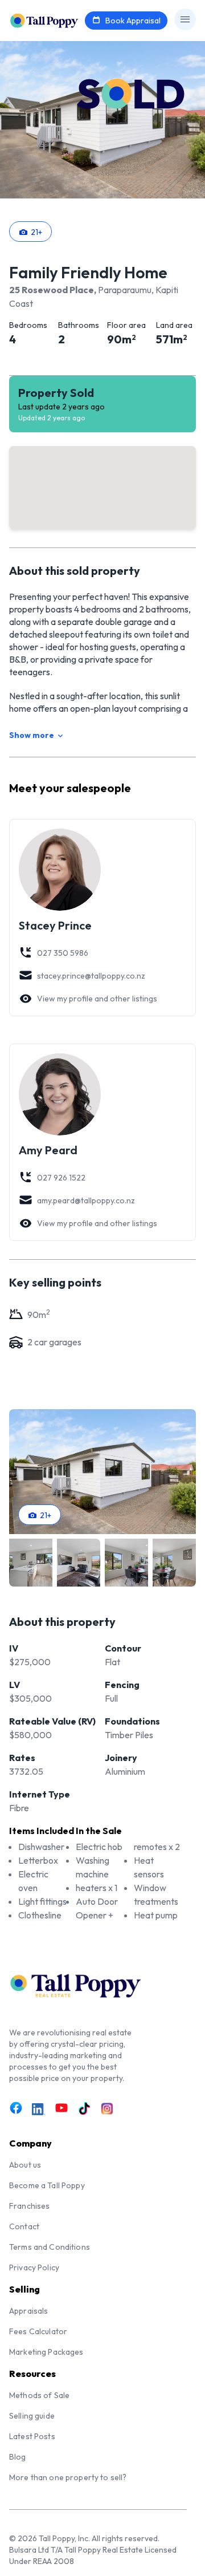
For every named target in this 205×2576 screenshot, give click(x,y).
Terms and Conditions (50, 2247)
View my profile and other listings (97, 999)
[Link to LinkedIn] (39, 2110)
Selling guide (32, 2416)
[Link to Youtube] (61, 2108)
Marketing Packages (46, 2352)
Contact (24, 2226)
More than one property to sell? (68, 2477)
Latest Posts (32, 2436)
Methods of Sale (39, 2395)
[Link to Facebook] (16, 2108)
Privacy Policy (34, 2267)
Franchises (29, 2206)
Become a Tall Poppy (47, 2185)
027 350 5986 (63, 953)
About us (25, 2165)
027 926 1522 (61, 1178)
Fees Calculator (38, 2331)
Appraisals (28, 2311)
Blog (18, 2457)
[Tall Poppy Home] (58, 19)
